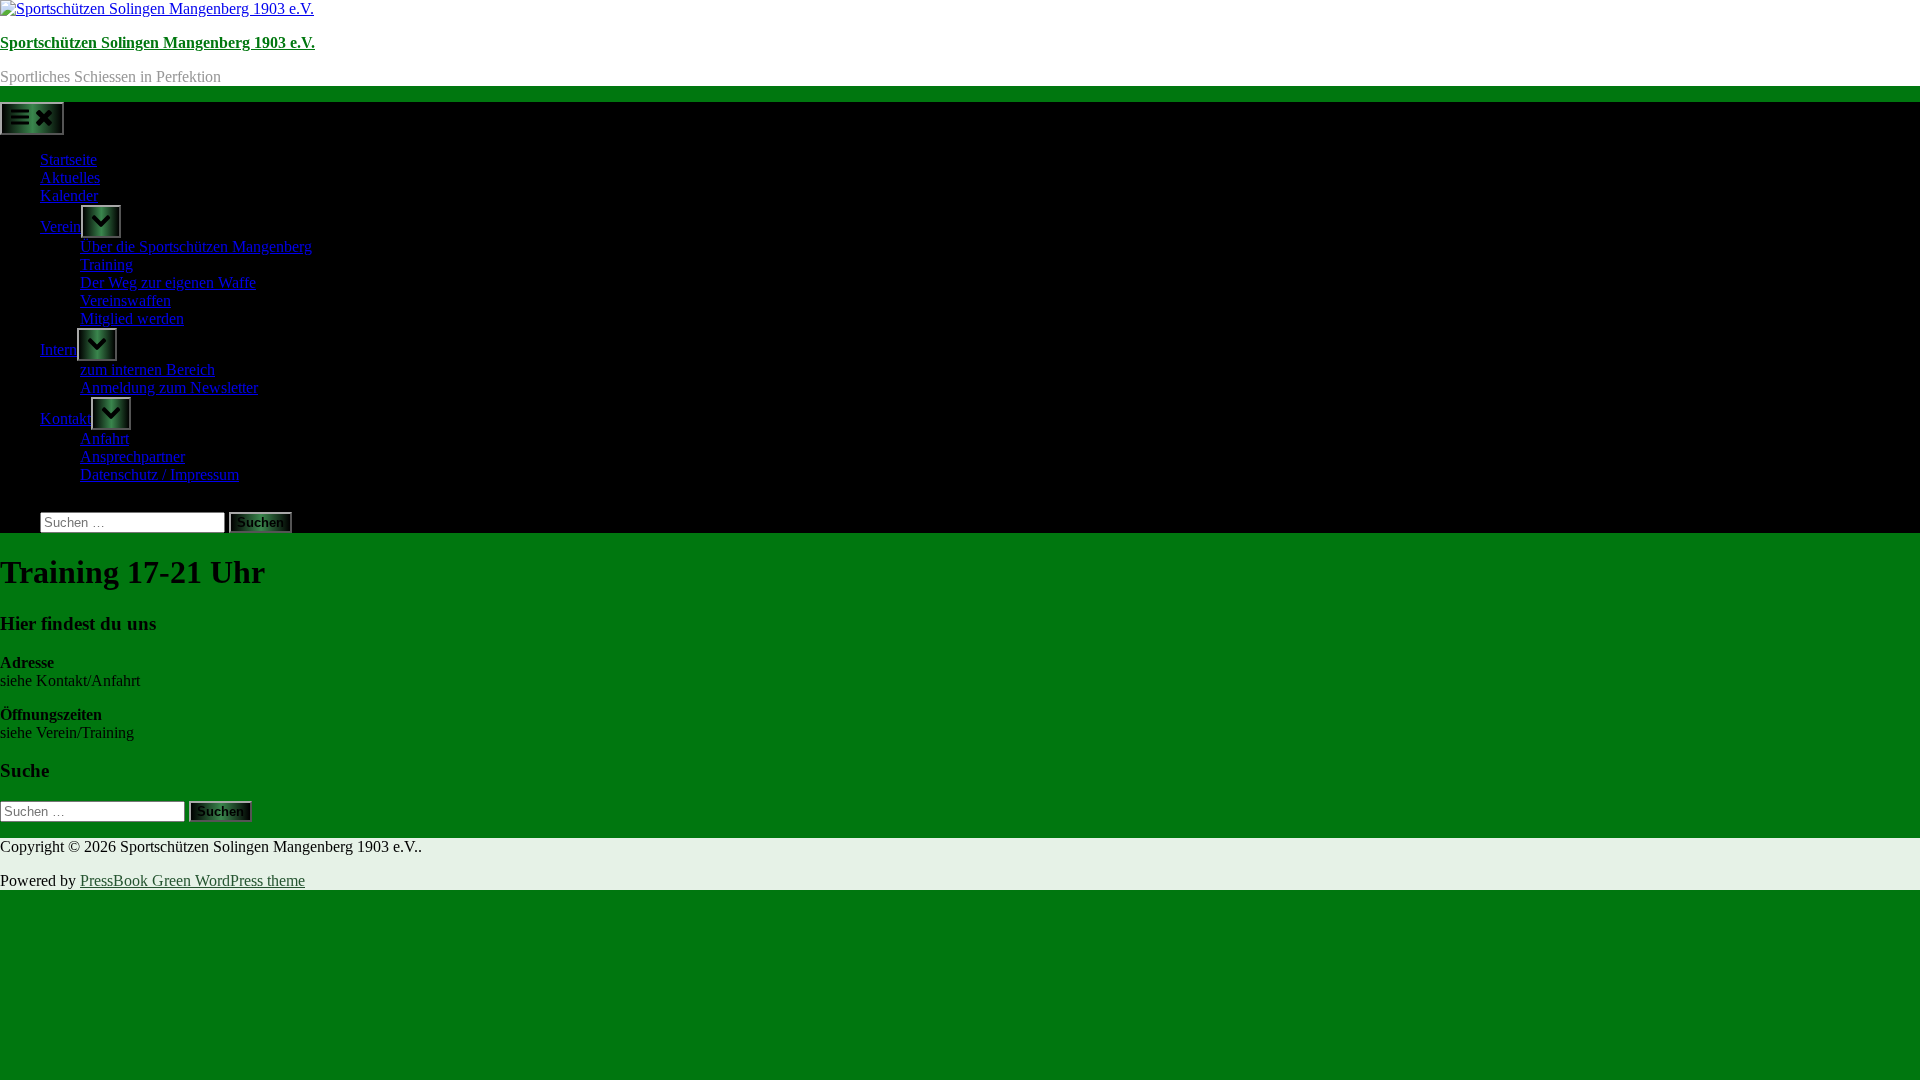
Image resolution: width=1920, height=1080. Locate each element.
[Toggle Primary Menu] (32, 118)
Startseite (68, 159)
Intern (58, 349)
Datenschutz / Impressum (159, 474)
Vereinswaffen (125, 300)
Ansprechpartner (132, 456)
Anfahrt (104, 438)
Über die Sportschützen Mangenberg (196, 246)
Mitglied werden (132, 318)
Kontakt (65, 418)
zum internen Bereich (147, 369)
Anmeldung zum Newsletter (169, 387)
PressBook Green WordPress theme (192, 880)
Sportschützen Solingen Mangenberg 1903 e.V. (157, 42)
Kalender (69, 195)
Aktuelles (70, 177)
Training (106, 264)
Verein (60, 226)
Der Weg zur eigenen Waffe (168, 282)
